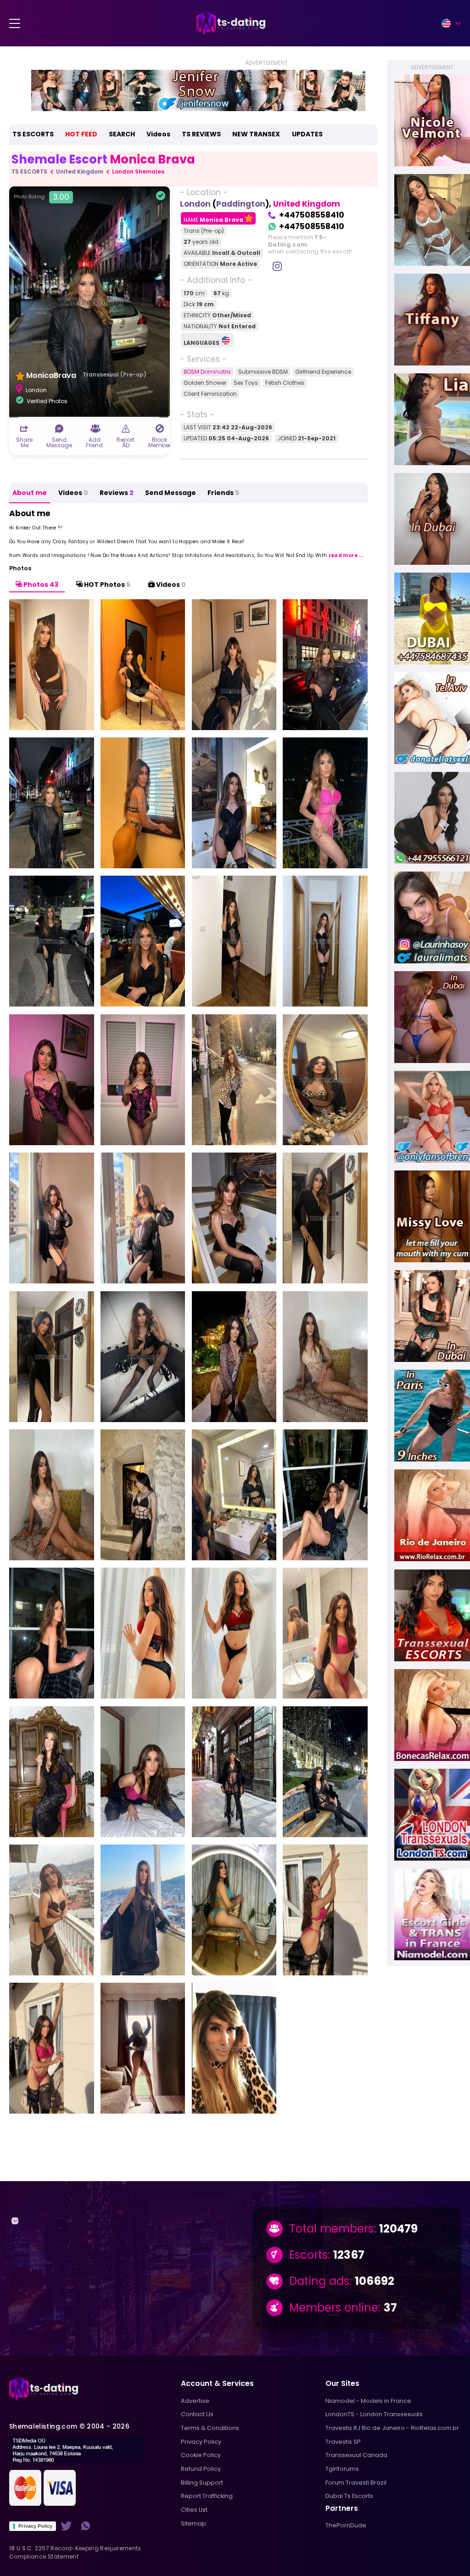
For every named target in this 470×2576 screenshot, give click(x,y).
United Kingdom (80, 172)
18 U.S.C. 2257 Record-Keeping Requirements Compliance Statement (75, 2552)
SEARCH (122, 134)
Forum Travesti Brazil (356, 2483)
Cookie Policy (201, 2455)
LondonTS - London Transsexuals (374, 2414)
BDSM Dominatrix (207, 372)
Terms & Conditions (210, 2428)
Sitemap (193, 2523)
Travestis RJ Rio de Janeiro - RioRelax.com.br (392, 2428)
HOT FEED (81, 134)
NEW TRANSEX (256, 134)
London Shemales (138, 172)
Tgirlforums (342, 2469)
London (195, 204)
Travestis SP (343, 2442)
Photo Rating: (42, 197)
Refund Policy (201, 2469)
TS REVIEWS (201, 134)
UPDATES (307, 134)
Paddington (241, 204)
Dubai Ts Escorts (349, 2496)
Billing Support (202, 2483)
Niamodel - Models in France (368, 2401)
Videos (158, 134)
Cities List (194, 2510)
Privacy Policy (35, 2526)
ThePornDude (346, 2525)
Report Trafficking (207, 2496)
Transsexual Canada (356, 2455)
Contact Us (197, 2414)
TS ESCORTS (33, 134)
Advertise (195, 2401)
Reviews (117, 493)
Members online (334, 2308)
